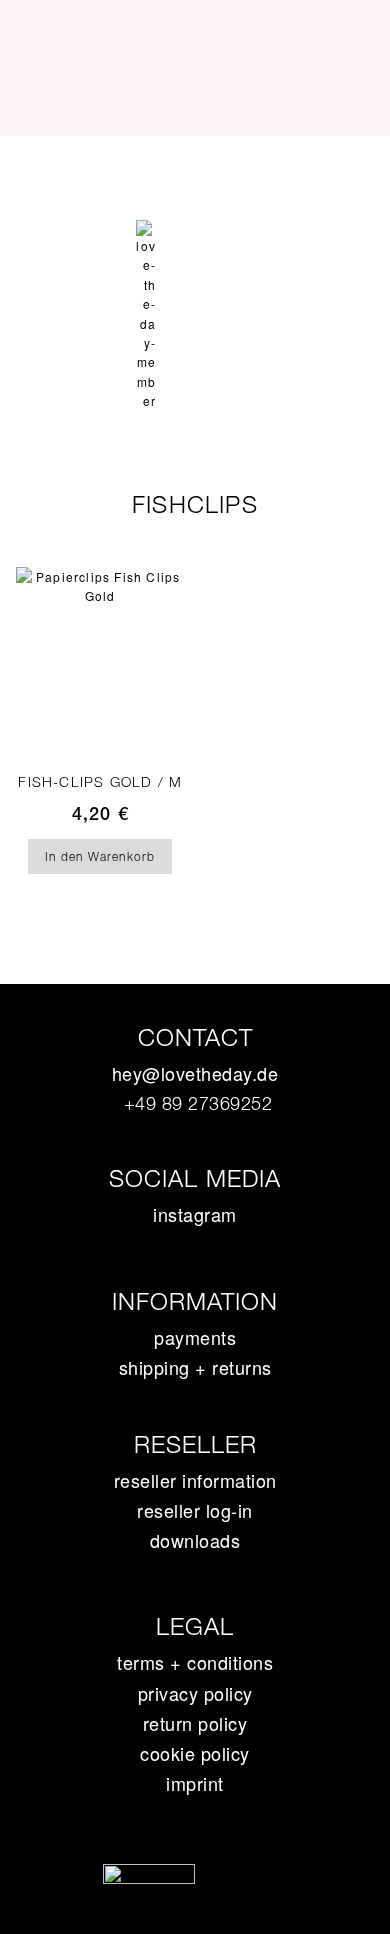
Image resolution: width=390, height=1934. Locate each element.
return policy (195, 1723)
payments (195, 1337)
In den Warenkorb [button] (100, 856)
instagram (195, 1214)
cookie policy (195, 1753)
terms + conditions (195, 1662)
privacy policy (195, 1693)
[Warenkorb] (195, 232)
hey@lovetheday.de (195, 1073)
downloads (195, 1540)
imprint (195, 1783)
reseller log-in (195, 1510)
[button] (195, 171)
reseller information (195, 1480)
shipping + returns (195, 1367)
